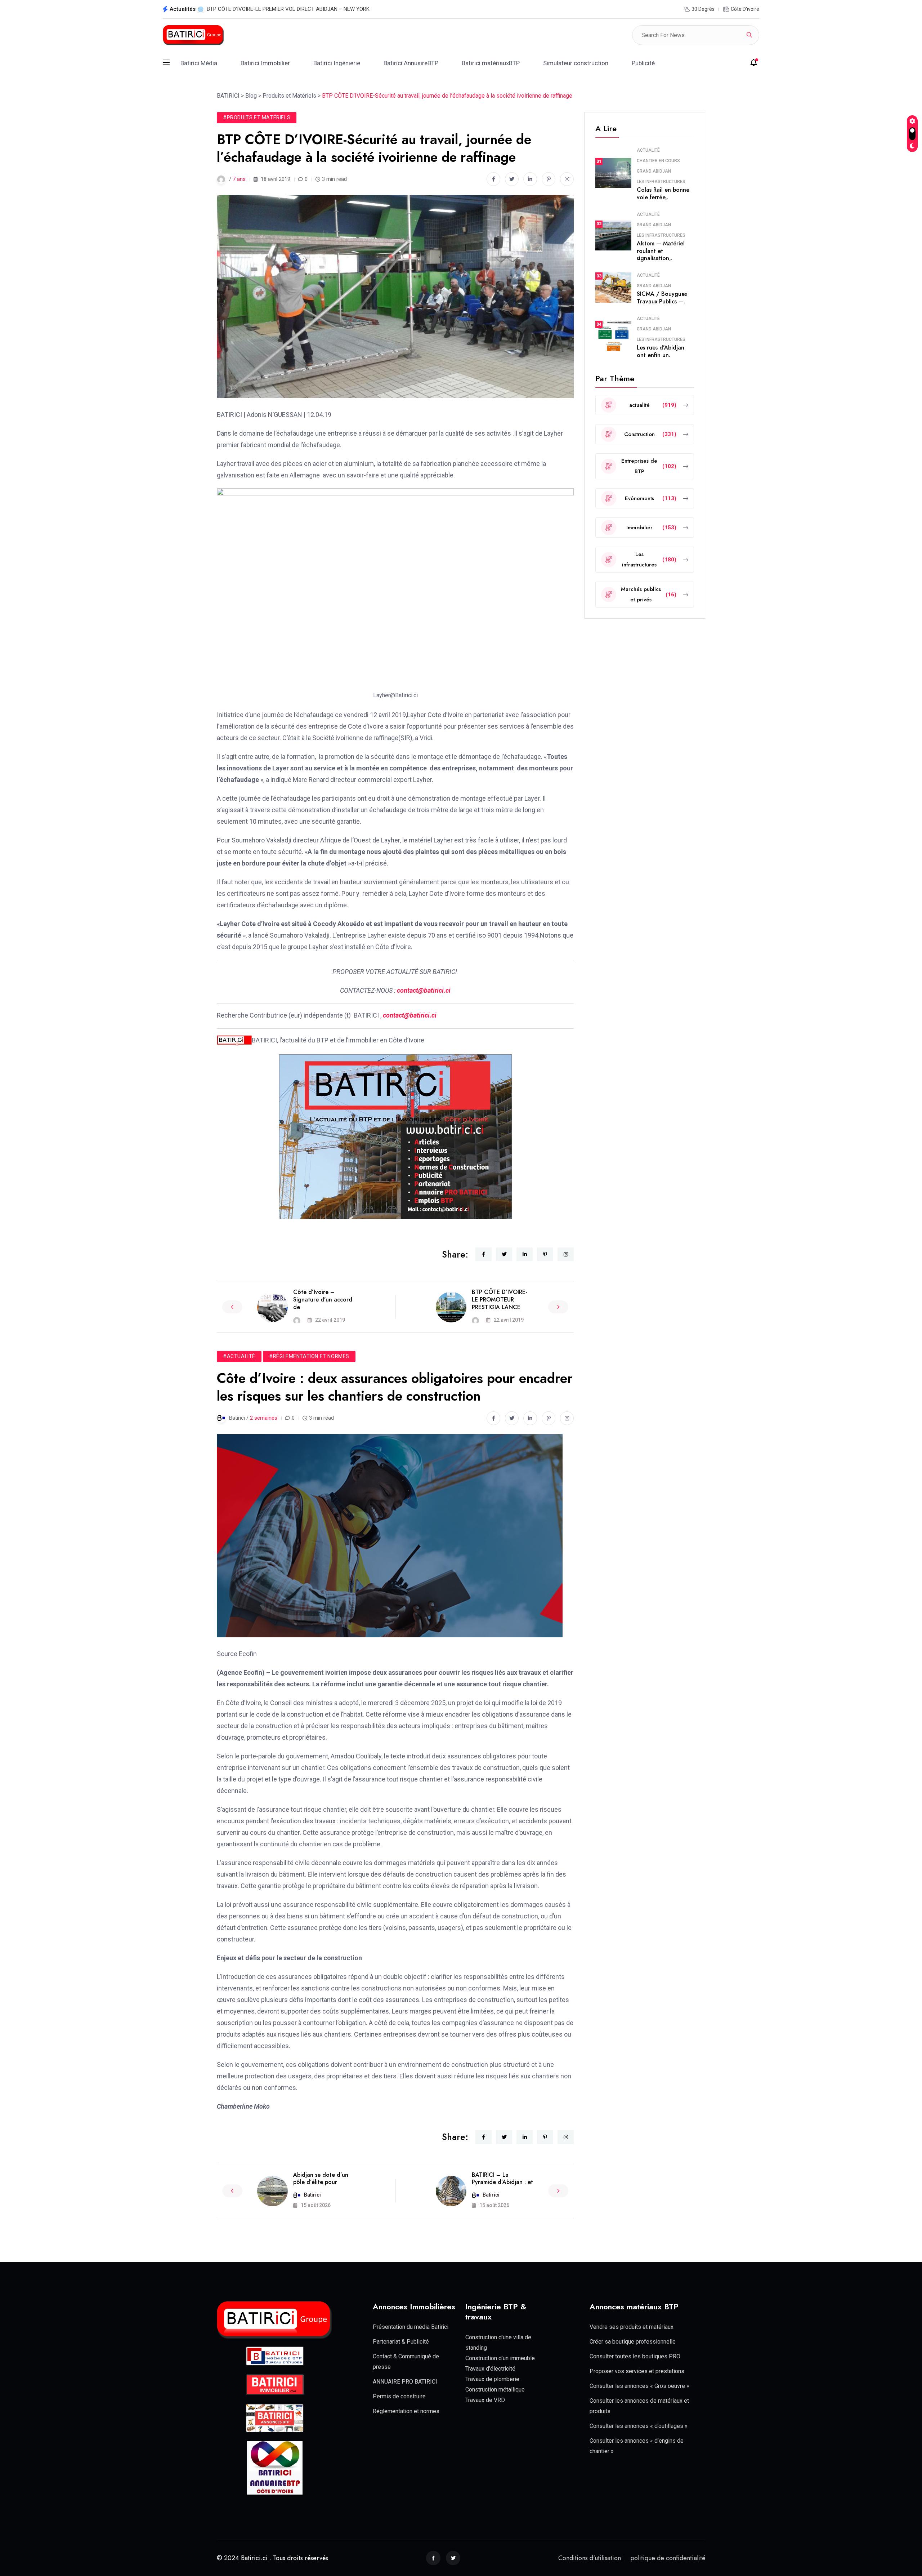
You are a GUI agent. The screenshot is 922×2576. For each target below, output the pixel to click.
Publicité (643, 63)
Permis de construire (399, 2396)
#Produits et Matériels (257, 117)
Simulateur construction (576, 63)
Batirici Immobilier (265, 63)
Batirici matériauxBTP (491, 63)
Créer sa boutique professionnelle (633, 2342)
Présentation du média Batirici (411, 2327)
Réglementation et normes (406, 2411)
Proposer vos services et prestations (637, 2371)
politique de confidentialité (668, 2558)
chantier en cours (658, 161)
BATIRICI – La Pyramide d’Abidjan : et (502, 2179)
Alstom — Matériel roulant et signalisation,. (661, 251)
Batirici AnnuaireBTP (411, 63)
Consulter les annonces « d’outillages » (639, 2426)
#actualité (239, 1356)
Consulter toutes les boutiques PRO (635, 2356)
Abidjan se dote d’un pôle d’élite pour (321, 2179)
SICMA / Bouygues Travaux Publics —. (662, 298)
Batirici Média (199, 63)
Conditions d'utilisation (590, 2558)
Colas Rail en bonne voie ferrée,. (663, 193)
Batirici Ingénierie (337, 63)
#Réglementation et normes (309, 1356)
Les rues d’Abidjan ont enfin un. (661, 351)
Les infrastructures (661, 182)
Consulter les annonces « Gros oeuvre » (639, 2386)
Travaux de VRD (485, 2400)
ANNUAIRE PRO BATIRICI (405, 2382)
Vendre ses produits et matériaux (632, 2327)
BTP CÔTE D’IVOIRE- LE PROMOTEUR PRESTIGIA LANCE (500, 1300)
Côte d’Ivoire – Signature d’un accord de (323, 1300)
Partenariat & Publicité (401, 2342)
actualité (648, 150)
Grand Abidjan (654, 171)
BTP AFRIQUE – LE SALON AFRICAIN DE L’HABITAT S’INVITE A (281, 9)
